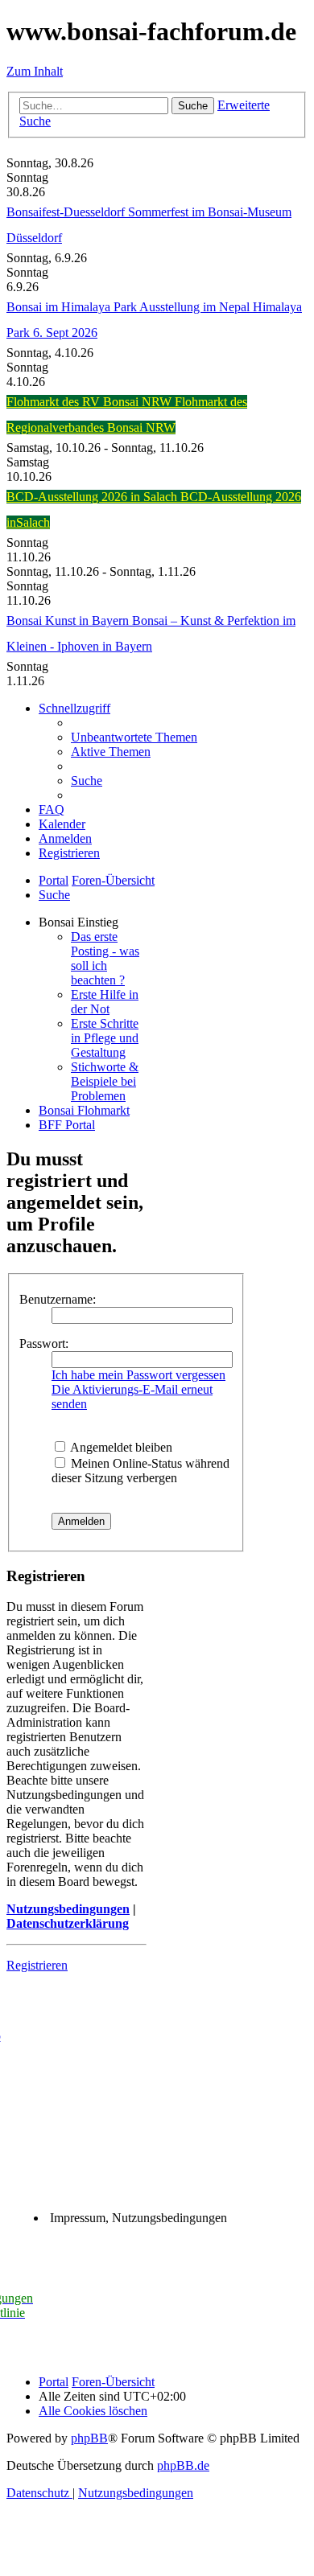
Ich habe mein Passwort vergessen (138, 1375)
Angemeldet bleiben (120, 1447)
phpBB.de (183, 2465)
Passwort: (44, 1343)
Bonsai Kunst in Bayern (69, 620)
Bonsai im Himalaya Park (73, 307)
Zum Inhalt (35, 71)
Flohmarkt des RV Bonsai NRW (91, 402)
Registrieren (37, 1965)
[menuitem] (134, 737)
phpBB (89, 2438)
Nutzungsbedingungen (68, 1909)
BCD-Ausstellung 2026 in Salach (93, 497)
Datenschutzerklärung (68, 1923)
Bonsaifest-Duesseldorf (67, 212)
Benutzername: (58, 1299)
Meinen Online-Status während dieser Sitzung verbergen (140, 1471)
